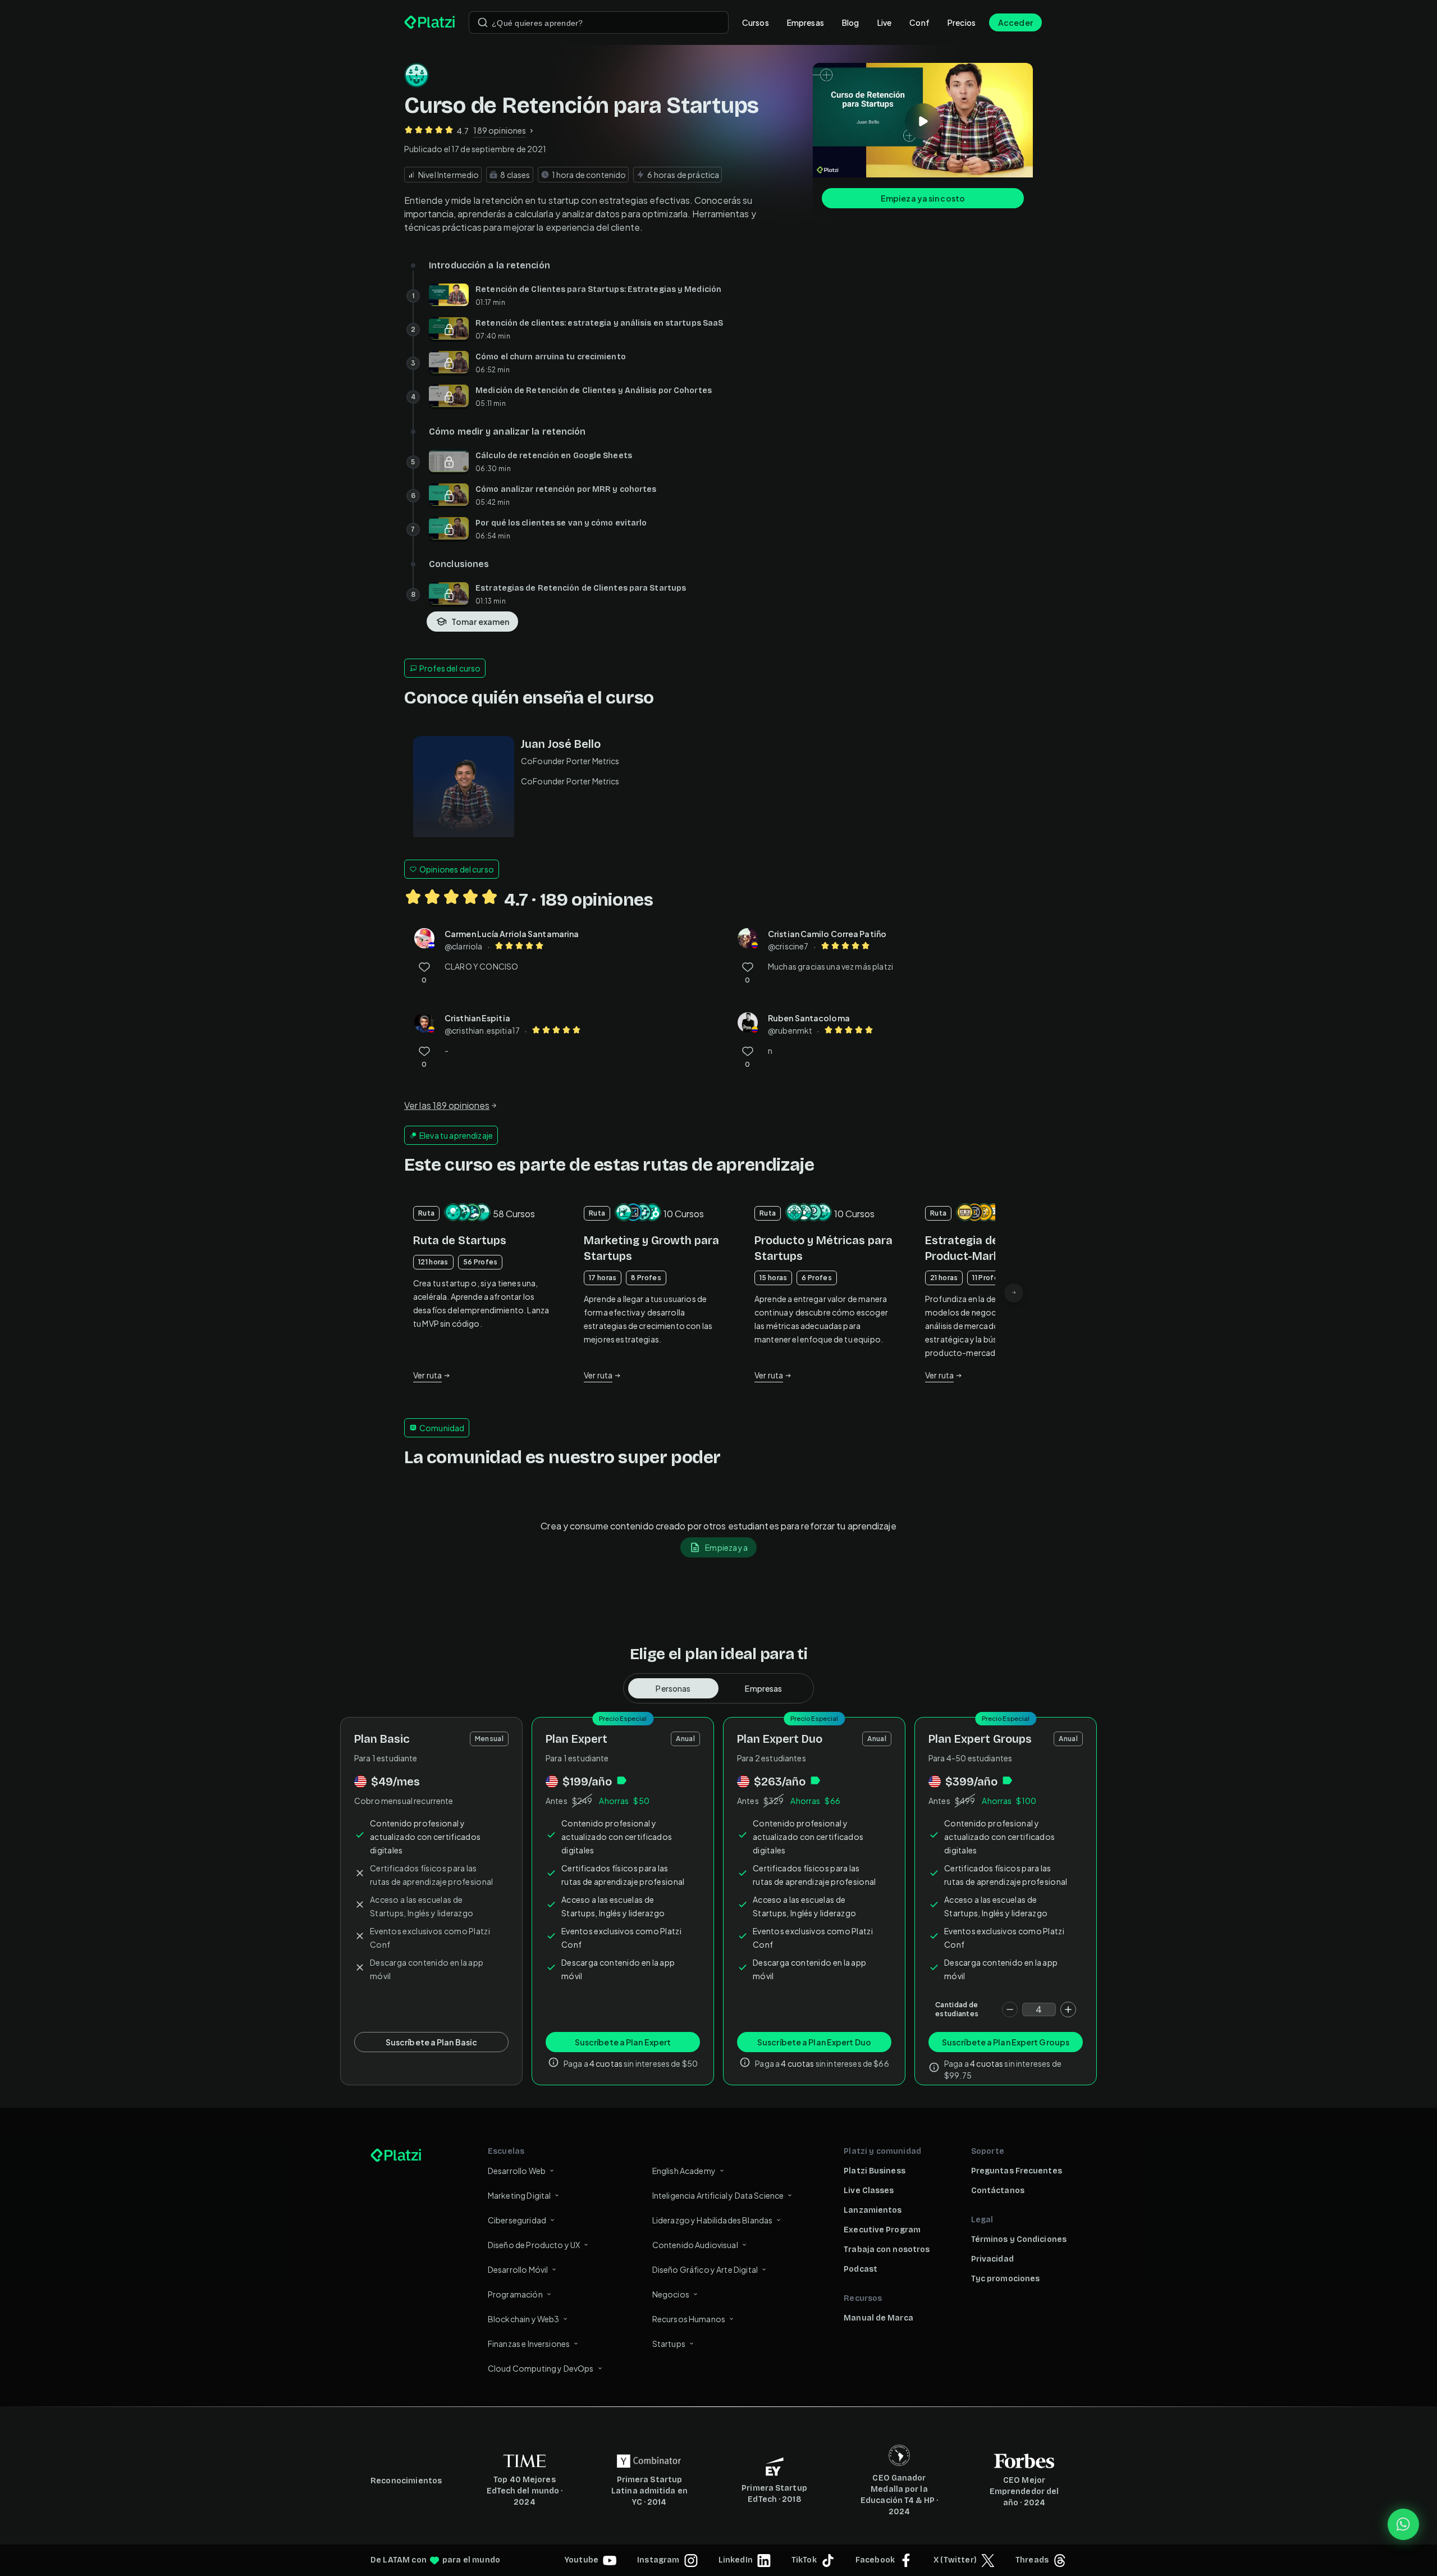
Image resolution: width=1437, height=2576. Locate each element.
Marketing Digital (520, 2195)
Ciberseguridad (517, 2220)
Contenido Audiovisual (695, 2245)
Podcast (861, 2269)
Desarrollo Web (517, 2171)
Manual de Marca (878, 2318)
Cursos (756, 22)
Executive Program (882, 2230)
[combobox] (599, 22)
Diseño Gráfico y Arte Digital (705, 2269)
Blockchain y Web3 (524, 2319)
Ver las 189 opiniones (447, 1105)
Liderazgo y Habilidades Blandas (713, 2220)
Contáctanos (998, 2191)
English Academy (684, 2171)
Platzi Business (875, 2171)
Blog (851, 22)
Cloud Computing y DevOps (541, 2368)
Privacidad (992, 2259)
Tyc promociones (1006, 2279)
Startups (669, 2344)
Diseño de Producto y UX (534, 2245)
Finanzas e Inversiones (529, 2344)
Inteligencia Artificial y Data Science (718, 2195)
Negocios (671, 2294)
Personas (673, 1688)
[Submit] (483, 22)
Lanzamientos (873, 2210)
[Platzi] (430, 22)
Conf (919, 22)
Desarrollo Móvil (518, 2269)
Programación (515, 2294)
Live (885, 22)
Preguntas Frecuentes (1017, 2171)
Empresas (806, 22)
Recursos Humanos (689, 2319)
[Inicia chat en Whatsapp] (1403, 2524)
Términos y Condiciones (1019, 2239)
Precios (962, 22)
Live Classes (869, 2191)
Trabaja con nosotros (887, 2250)
